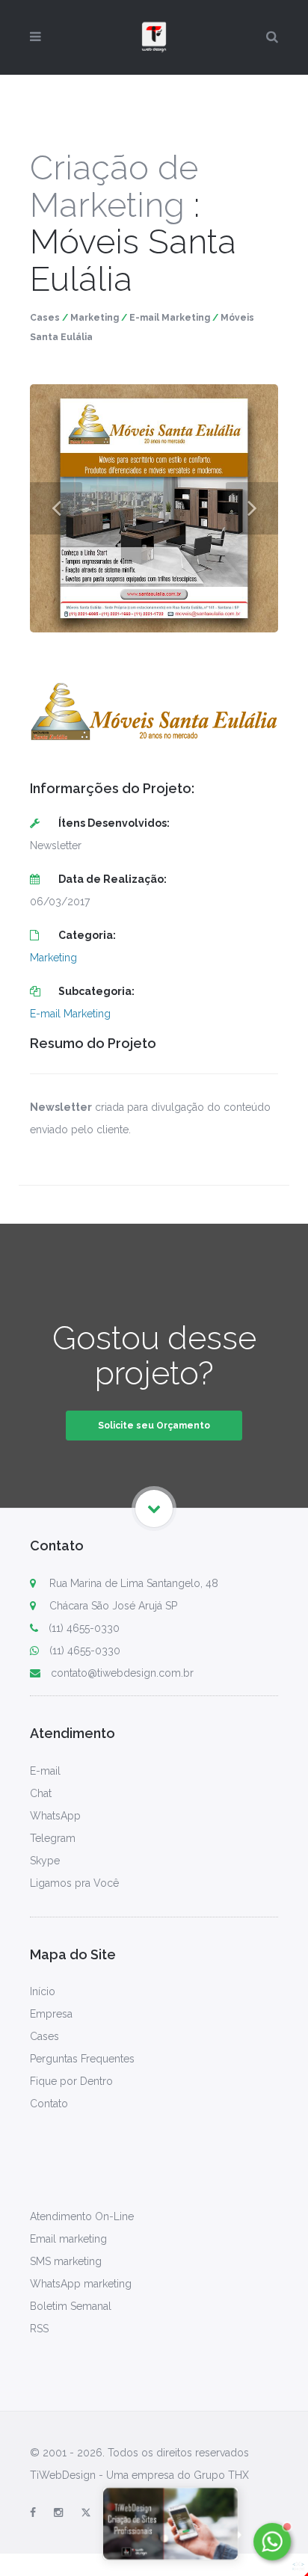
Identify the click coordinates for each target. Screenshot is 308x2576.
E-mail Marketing (170, 318)
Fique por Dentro (71, 2081)
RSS (39, 2329)
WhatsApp (55, 1816)
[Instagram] (58, 2512)
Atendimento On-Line (82, 2216)
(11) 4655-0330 (84, 1628)
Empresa (51, 2014)
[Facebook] (33, 2512)
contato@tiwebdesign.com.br (122, 1673)
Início (43, 1991)
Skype (45, 1861)
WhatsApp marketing (81, 2284)
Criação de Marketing (114, 187)
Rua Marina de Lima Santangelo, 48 (132, 1583)
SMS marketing (66, 2261)
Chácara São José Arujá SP (112, 1606)
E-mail (45, 1771)
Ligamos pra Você (74, 1883)
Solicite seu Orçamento (154, 1426)
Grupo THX (221, 2475)
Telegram (53, 1838)
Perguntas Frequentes (82, 2059)
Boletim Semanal (71, 2306)
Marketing (95, 318)
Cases (45, 318)
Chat (41, 1793)
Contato (49, 2104)
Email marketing (68, 2239)
